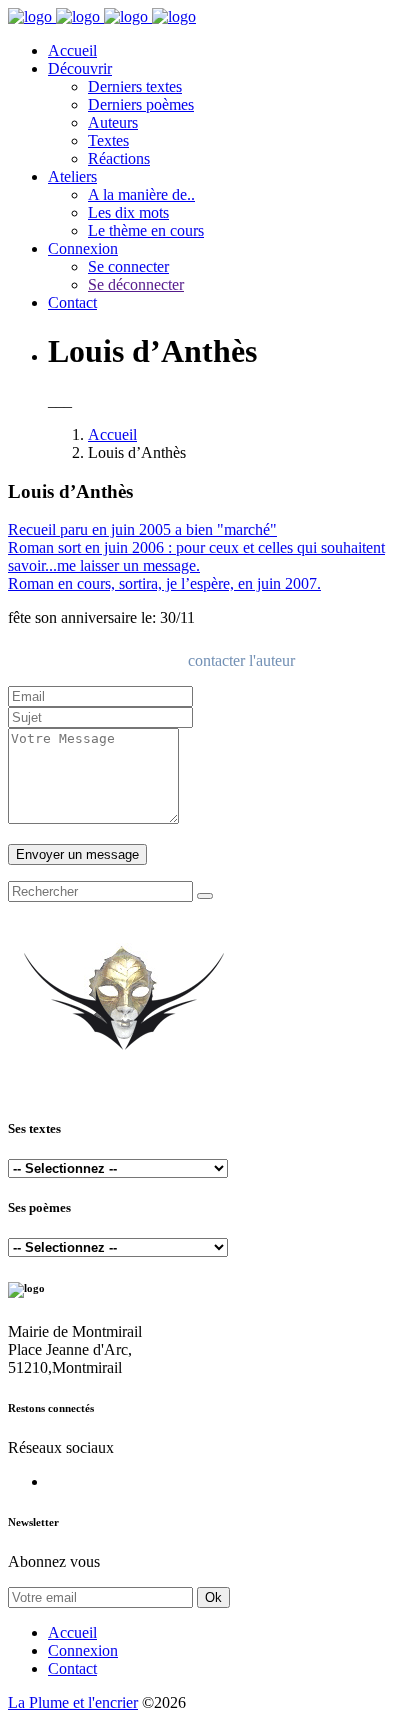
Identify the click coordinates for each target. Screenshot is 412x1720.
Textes (108, 140)
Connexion (83, 248)
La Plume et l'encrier (73, 1702)
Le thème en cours (146, 230)
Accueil (72, 50)
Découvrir (80, 68)
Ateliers (72, 176)
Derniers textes (135, 86)
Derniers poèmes (141, 104)
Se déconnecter (136, 284)
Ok (213, 1597)
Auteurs (113, 122)
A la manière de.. (141, 194)
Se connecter (128, 266)
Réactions (119, 158)
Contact (72, 302)
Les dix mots (128, 212)
